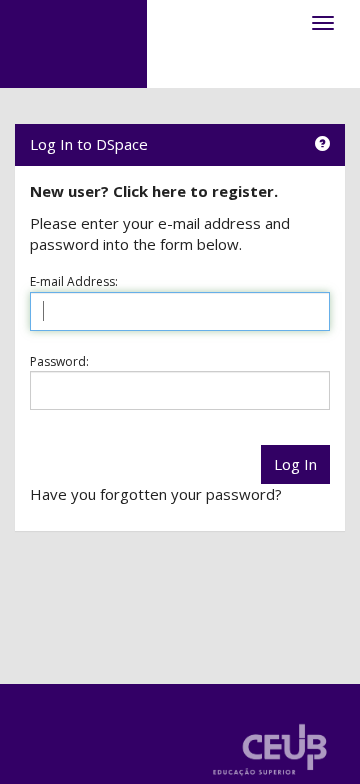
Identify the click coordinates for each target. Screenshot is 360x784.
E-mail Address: (74, 281)
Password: (59, 361)
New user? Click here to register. (154, 191)
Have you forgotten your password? (156, 494)
